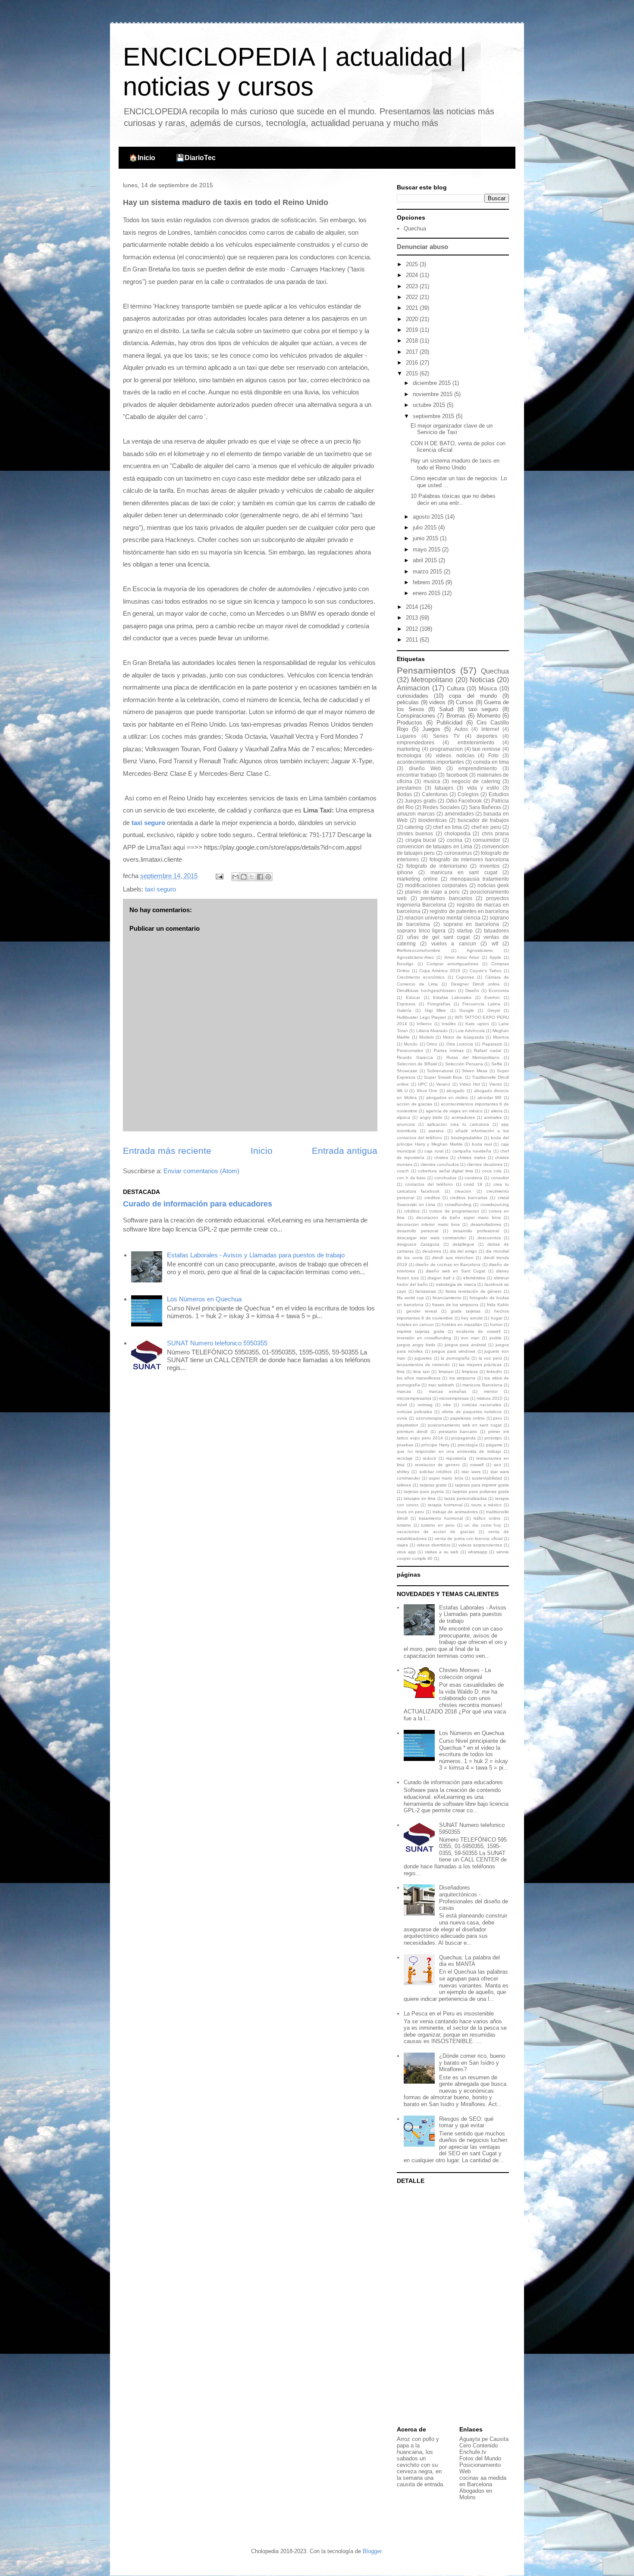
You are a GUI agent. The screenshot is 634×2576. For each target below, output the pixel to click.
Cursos (465, 702)
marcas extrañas (447, 1391)
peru (497, 1418)
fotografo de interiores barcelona (469, 859)
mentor (491, 1391)
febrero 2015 (429, 582)
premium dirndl (412, 1431)
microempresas (454, 1398)
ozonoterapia (429, 1418)
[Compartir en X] (252, 877)
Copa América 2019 (440, 971)
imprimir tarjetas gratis (421, 1331)
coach (403, 1171)
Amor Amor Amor (462, 957)
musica (432, 781)
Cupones (465, 977)
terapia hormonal (445, 1505)
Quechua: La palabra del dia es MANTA (469, 1961)
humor (496, 1324)
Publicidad (449, 723)
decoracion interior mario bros (428, 1224)
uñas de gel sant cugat (439, 937)
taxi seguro (148, 823)
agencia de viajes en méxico (454, 1111)
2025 (413, 264)
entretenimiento (476, 742)
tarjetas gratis (433, 1485)
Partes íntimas (449, 1050)
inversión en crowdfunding (424, 1338)
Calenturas (435, 794)
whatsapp (478, 1552)
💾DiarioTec (196, 158)
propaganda (463, 1438)
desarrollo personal (417, 1231)
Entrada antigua (345, 1151)
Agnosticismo (480, 950)
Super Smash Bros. (444, 1077)
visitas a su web (442, 1552)
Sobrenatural (440, 1071)
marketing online (417, 879)
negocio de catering (476, 781)
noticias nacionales (482, 1405)
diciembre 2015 (433, 383)
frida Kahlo (498, 1305)
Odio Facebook (464, 801)
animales (493, 1117)
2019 (413, 330)
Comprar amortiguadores (452, 964)
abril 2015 (426, 560)
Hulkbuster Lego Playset (421, 1017)
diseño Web (425, 768)
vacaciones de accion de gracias (436, 1532)
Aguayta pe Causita (484, 2439)
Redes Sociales (441, 807)
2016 (413, 363)
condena (473, 1178)
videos (437, 702)
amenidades (459, 814)
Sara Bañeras (485, 807)
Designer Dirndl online (475, 984)
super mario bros (446, 1478)
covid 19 (473, 1184)
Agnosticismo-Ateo (415, 957)
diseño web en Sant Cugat (455, 1271)
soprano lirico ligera (421, 931)
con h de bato (411, 1178)
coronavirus (458, 853)
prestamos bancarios (446, 898)
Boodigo (405, 964)
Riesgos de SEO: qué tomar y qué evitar (466, 2122)
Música (488, 688)
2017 (413, 352)
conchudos (445, 1178)
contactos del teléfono (429, 1184)
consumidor (486, 840)
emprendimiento (478, 768)
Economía (499, 990)
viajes (402, 1545)
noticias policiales (414, 1412)
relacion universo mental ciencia (443, 918)
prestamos (409, 788)
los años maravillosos (419, 1378)
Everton (492, 997)
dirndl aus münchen (453, 1258)
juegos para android (466, 1345)
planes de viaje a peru (432, 892)
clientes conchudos (440, 1164)
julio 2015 (425, 527)
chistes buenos (415, 833)
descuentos (489, 1238)
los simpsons (462, 1378)
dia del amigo (464, 1251)
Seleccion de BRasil (417, 1064)
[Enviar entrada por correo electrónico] (219, 876)
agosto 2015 (429, 517)
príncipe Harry (435, 1445)
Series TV (446, 736)
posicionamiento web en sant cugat (465, 1425)
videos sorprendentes (480, 1545)
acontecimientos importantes (430, 762)
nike (447, 1405)
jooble (496, 1338)
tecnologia (409, 755)
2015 (413, 373)
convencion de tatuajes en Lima (435, 846)
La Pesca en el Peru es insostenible (449, 2014)
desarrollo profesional (476, 1231)
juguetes (423, 1358)
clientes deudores (484, 1164)
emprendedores (416, 742)
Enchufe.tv (473, 2452)
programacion (446, 749)
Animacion (413, 688)
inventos (490, 866)
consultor (500, 1178)
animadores (463, 1117)
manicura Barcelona (482, 1385)
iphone (405, 872)
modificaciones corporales (436, 885)
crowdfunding (458, 1205)
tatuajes (444, 788)
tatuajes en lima (420, 1498)
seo (497, 1465)
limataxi (446, 1371)
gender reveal (422, 1311)
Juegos (431, 729)
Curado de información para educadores (198, 1204)
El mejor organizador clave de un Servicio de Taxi (452, 429)
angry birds (431, 1117)
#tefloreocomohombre (419, 950)
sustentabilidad (487, 1478)
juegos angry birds (416, 1345)
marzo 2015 (428, 572)
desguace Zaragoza (418, 1244)
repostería (456, 1458)
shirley (403, 1472)
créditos (412, 1211)
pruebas (405, 1445)
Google (467, 1010)
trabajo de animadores (455, 1512)
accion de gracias (414, 1104)
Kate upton (477, 1024)
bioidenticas (433, 820)
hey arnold (472, 1318)
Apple (495, 957)
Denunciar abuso (422, 247)
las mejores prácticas (480, 1365)
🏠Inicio (142, 158)
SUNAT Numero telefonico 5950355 (217, 1343)
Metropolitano (432, 680)
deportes (487, 736)
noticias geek (493, 885)
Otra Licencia (460, 1044)
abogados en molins (447, 1097)
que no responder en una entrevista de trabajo (449, 1451)
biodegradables (467, 1138)
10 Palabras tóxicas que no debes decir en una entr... (453, 499)
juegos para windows (454, 1351)
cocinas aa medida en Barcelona (483, 2481)
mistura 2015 (490, 1398)
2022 (413, 297)
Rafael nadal (487, 1050)
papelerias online (468, 1418)
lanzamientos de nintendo (423, 1365)
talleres (404, 1485)
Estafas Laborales (452, 997)
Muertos (501, 1037)
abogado (455, 1091)
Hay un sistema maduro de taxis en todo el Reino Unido (455, 464)
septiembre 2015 (434, 416)
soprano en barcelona (471, 924)
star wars (471, 1472)
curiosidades (413, 696)
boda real (482, 1144)
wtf (495, 943)
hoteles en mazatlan (462, 1324)
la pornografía (455, 1358)
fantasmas (426, 1291)
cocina (455, 840)
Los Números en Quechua (204, 1299)
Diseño (472, 990)
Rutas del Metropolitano (473, 1057)
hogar (497, 1318)
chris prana (495, 833)
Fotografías (439, 1004)
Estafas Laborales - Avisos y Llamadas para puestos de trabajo (256, 1255)
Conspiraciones (416, 716)
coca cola (492, 1171)
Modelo (427, 1037)
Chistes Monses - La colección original (465, 1674)
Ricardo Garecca (415, 1057)
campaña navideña (472, 1151)
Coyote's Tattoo (486, 971)
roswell (477, 1465)
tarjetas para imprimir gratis (482, 1485)
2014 (413, 607)
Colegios (468, 794)
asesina (436, 1131)
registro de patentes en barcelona (469, 911)
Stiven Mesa (475, 1071)
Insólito (449, 1024)
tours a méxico (486, 1505)
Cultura (456, 688)
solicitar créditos (435, 1472)
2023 (413, 286)
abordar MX (490, 1097)
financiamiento (447, 1298)
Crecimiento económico (421, 977)
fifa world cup (410, 1298)
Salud (446, 709)
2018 (413, 341)
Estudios (499, 794)
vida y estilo (483, 788)
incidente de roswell (478, 1331)
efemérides (474, 1278)
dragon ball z (441, 1278)
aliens (497, 1111)
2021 (413, 308)
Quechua (415, 228)
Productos (410, 723)
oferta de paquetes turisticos (471, 1412)
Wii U (402, 1091)
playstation (408, 1425)
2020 (413, 319)
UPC (422, 1084)
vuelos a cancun (454, 943)
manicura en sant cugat (464, 872)
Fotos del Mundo (480, 2458)
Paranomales (410, 1050)
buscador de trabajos (483, 820)
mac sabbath (441, 1385)
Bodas (404, 794)
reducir (429, 1458)
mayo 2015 (427, 550)
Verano (443, 1084)
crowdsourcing (495, 1205)
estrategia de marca (456, 1284)
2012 (413, 629)
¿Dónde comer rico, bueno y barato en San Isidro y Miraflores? (472, 2063)
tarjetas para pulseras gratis (481, 1491)
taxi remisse (486, 749)
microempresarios (414, 1398)
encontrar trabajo (417, 775)
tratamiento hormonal (441, 1518)
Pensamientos (426, 670)
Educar (413, 997)
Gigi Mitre (435, 1010)
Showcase (407, 1071)
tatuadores (496, 931)
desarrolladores (486, 1224)
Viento (496, 1084)
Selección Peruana (464, 1064)
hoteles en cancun (415, 1324)
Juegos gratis (420, 801)
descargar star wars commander (431, 1238)
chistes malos (471, 1157)
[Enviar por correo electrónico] (235, 877)
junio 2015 (426, 538)
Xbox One (427, 1091)
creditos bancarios (469, 1198)
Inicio (262, 1151)
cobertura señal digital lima (446, 1171)
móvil (402, 1405)
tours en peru (410, 1512)
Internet (490, 729)
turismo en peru (438, 1525)
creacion (463, 1191)
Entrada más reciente (167, 1151)
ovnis (402, 1418)
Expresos (406, 1004)
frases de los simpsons (455, 1305)
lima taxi (421, 1371)
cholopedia (457, 833)
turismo (404, 1525)
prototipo (493, 1438)
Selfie (497, 1064)
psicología (468, 1445)
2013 (413, 618)
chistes (441, 1157)
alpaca (403, 1117)
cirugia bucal (421, 840)
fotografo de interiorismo (436, 866)
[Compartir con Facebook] (260, 877)
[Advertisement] (451, 2306)
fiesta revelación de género (474, 1291)
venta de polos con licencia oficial (469, 1538)
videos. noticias (455, 755)
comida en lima (491, 762)
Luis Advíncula (470, 1031)
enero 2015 (427, 593)
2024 (413, 275)
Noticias (482, 680)
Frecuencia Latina (481, 1004)
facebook (457, 775)
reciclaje (405, 1458)
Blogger (372, 2551)
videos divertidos (433, 1545)
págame (494, 1445)
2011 (413, 640)
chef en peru (486, 827)
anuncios (406, 1124)
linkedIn (494, 1371)
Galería (404, 1010)
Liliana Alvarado (432, 1031)
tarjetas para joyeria (424, 1491)
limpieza (470, 1371)
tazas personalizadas (466, 1498)
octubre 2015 (430, 405)
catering (414, 827)
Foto (493, 755)
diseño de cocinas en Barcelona (448, 1264)
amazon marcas (416, 814)
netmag (425, 1405)
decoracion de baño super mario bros (458, 1217)
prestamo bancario (458, 1431)
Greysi (494, 1010)
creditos (432, 1198)
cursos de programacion (454, 1211)
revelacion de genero (437, 1465)
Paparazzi (492, 1044)
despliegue (463, 1244)
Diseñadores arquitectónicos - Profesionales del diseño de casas (474, 1898)
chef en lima (447, 827)
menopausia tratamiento (480, 879)
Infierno (424, 1024)
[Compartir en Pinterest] (268, 877)
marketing (408, 749)
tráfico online (487, 1518)
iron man (470, 1338)
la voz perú (490, 1358)
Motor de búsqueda (463, 1037)
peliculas (408, 702)
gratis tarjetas (466, 1311)
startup (465, 931)
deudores (432, 1251)
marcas (404, 1391)
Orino (432, 1044)
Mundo (411, 1044)
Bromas (456, 716)
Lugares (406, 736)
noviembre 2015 (433, 394)
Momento (489, 716)
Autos (461, 729)
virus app (406, 1552)
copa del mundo (473, 696)
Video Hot (470, 1084)
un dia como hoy (483, 1525)
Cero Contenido (479, 2445)
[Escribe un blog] (244, 877)
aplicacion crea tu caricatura (458, 1124)
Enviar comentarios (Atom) (201, 1171)
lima (401, 1371)
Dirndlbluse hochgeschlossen (426, 990)
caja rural (434, 1151)
